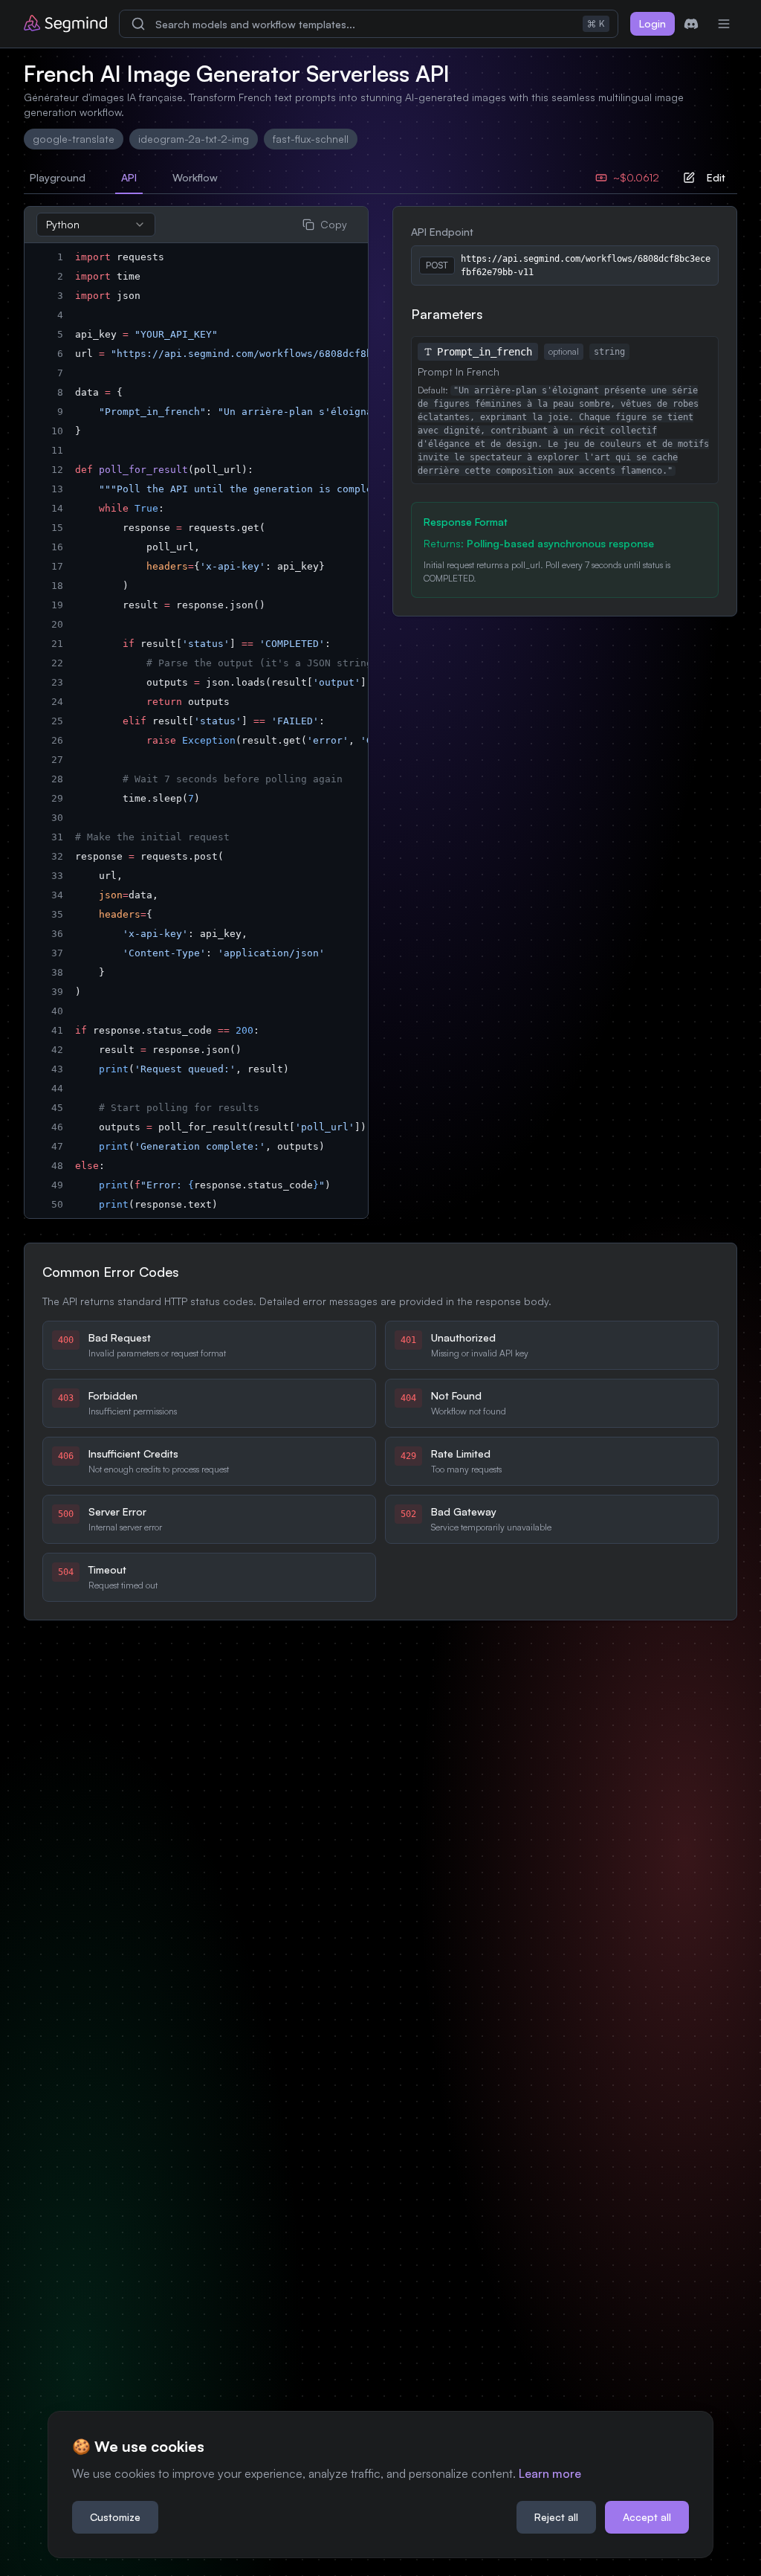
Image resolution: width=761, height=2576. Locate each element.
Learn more (550, 2473)
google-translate (74, 139)
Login (652, 23)
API (129, 177)
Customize (115, 2517)
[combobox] (96, 225)
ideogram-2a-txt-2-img (194, 139)
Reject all (556, 2517)
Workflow (195, 177)
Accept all (647, 2517)
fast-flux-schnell (311, 139)
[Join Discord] (691, 24)
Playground (58, 177)
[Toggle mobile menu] (724, 24)
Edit (716, 177)
